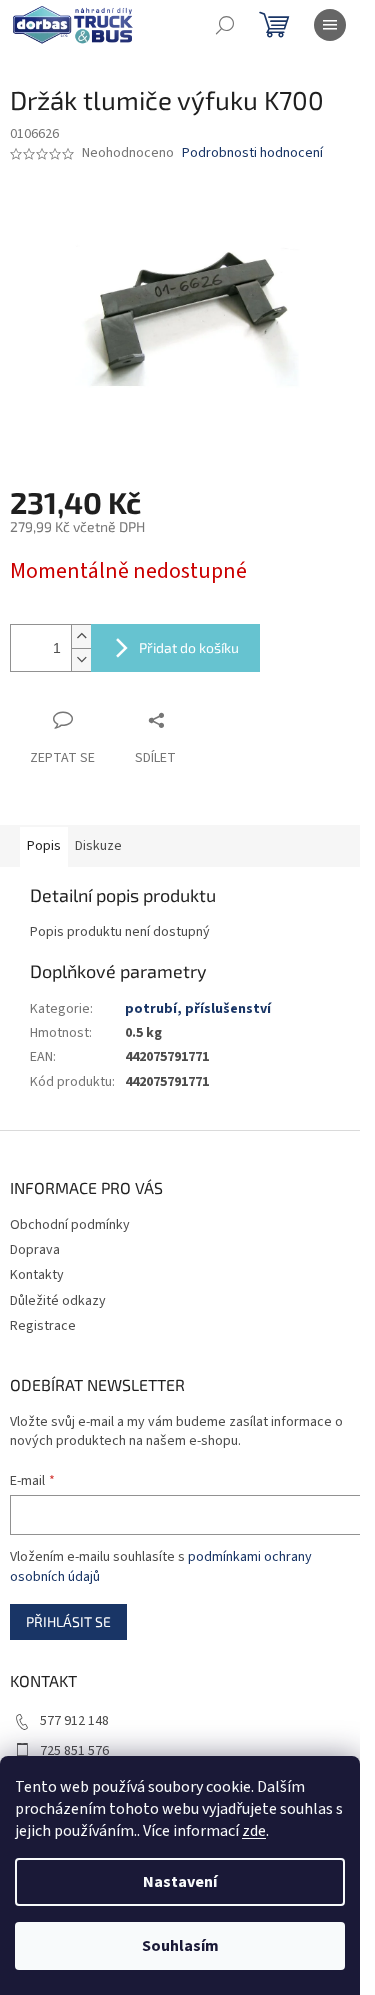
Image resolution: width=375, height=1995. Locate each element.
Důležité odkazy (58, 1301)
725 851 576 (74, 1751)
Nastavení (180, 1882)
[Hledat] (225, 25)
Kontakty (37, 1275)
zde (254, 1831)
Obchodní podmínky (70, 1225)
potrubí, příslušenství (198, 1009)
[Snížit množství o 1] (81, 659)
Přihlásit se (68, 1621)
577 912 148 (74, 1721)
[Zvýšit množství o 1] (81, 636)
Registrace (43, 1326)
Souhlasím (180, 1946)
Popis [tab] (44, 846)
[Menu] (330, 25)
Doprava (35, 1250)
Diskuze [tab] (98, 846)
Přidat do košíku (189, 647)
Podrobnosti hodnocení (252, 153)
